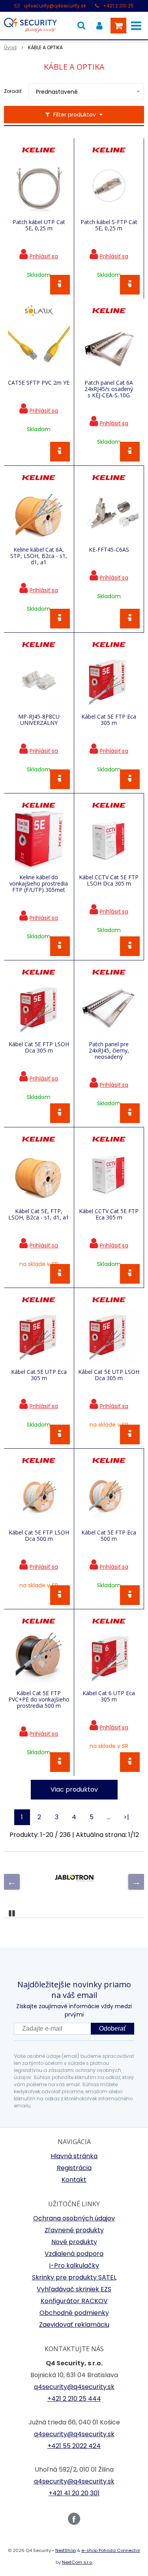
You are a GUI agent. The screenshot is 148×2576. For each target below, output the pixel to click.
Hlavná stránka (74, 2156)
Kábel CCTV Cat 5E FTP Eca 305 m (109, 1214)
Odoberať (112, 2028)
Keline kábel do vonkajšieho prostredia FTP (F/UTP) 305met (39, 884)
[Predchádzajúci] (12, 1882)
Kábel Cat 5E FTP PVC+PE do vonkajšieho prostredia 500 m (39, 1699)
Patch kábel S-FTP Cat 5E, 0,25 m (109, 225)
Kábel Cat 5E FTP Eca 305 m (109, 720)
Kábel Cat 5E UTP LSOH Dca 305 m (109, 1375)
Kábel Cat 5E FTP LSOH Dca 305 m (39, 1047)
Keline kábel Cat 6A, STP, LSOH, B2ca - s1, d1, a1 (39, 556)
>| (126, 1817)
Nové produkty (74, 2242)
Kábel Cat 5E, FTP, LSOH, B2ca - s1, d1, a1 (39, 1214)
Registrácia (74, 2168)
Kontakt (74, 2180)
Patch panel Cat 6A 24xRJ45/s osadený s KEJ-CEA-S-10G (109, 389)
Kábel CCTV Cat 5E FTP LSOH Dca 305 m (109, 880)
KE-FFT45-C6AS (109, 550)
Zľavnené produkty (74, 2230)
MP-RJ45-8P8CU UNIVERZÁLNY (39, 720)
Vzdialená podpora (74, 2254)
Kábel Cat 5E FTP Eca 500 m (109, 1536)
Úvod (10, 47)
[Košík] (118, 26)
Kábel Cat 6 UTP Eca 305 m (109, 1696)
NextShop (66, 2550)
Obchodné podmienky (74, 2313)
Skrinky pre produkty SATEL (74, 2277)
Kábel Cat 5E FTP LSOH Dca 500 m (39, 1536)
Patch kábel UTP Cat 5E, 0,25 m (39, 225)
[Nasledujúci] (136, 1882)
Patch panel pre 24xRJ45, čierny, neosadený (109, 1051)
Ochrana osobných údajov (74, 2218)
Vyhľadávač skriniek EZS (74, 2289)
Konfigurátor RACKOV (74, 2301)
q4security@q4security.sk (55, 6)
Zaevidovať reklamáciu (74, 2325)
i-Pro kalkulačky (74, 2266)
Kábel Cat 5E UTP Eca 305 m (39, 1375)
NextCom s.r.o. (77, 2562)
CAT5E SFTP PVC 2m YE (39, 383)
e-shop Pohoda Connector (111, 2550)
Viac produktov (74, 1789)
